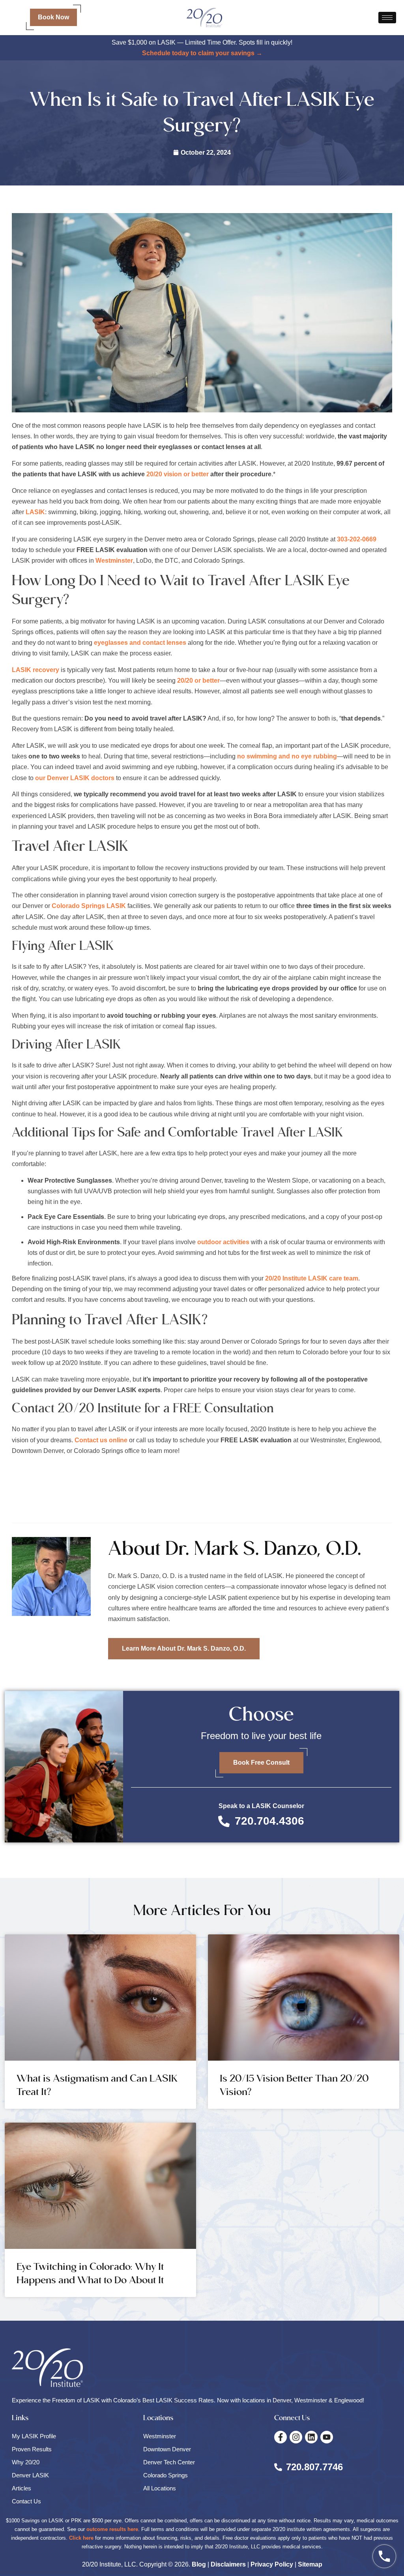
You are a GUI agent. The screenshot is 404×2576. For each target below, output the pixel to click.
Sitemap (310, 2564)
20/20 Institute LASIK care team (312, 1278)
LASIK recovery (36, 670)
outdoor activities (223, 1242)
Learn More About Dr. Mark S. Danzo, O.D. (184, 1648)
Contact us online (101, 1440)
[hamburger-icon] (387, 18)
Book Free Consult (261, 1763)
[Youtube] (327, 2437)
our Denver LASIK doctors (75, 778)
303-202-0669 (357, 539)
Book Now (53, 17)
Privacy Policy (272, 2564)
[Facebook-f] (281, 2437)
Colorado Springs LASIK (89, 906)
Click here (81, 2538)
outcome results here (112, 2529)
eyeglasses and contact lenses (140, 643)
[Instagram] (296, 2437)
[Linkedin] (311, 2437)
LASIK (35, 512)
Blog (199, 2564)
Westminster (114, 561)
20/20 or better (198, 681)
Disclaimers (228, 2564)
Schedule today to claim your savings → (202, 53)
